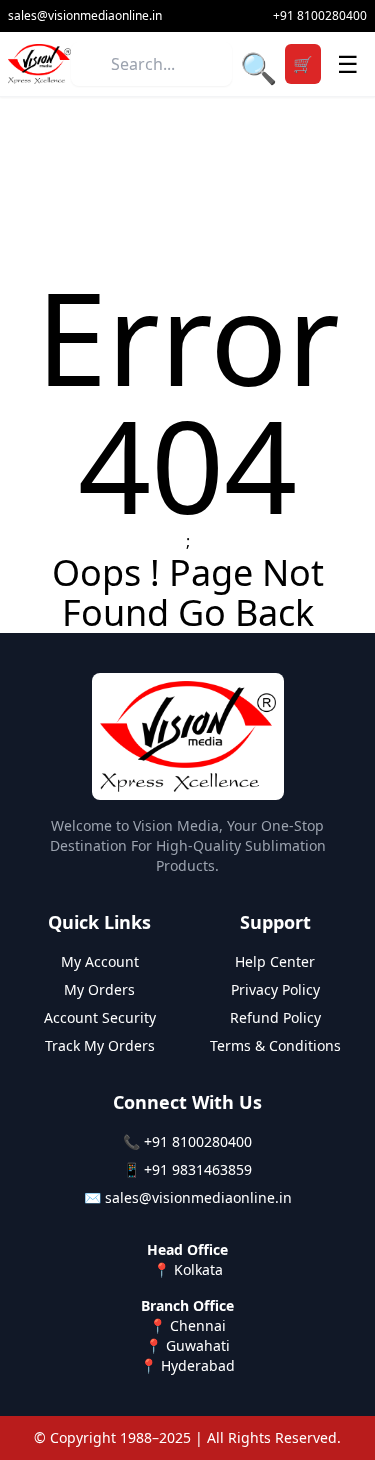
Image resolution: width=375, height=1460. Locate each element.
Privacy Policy (275, 989)
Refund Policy (275, 1017)
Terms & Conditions (275, 1045)
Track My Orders (100, 1045)
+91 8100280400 (198, 1141)
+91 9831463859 (198, 1169)
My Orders (99, 989)
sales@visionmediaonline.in (198, 1197)
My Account (100, 961)
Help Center (275, 961)
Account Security (100, 1017)
